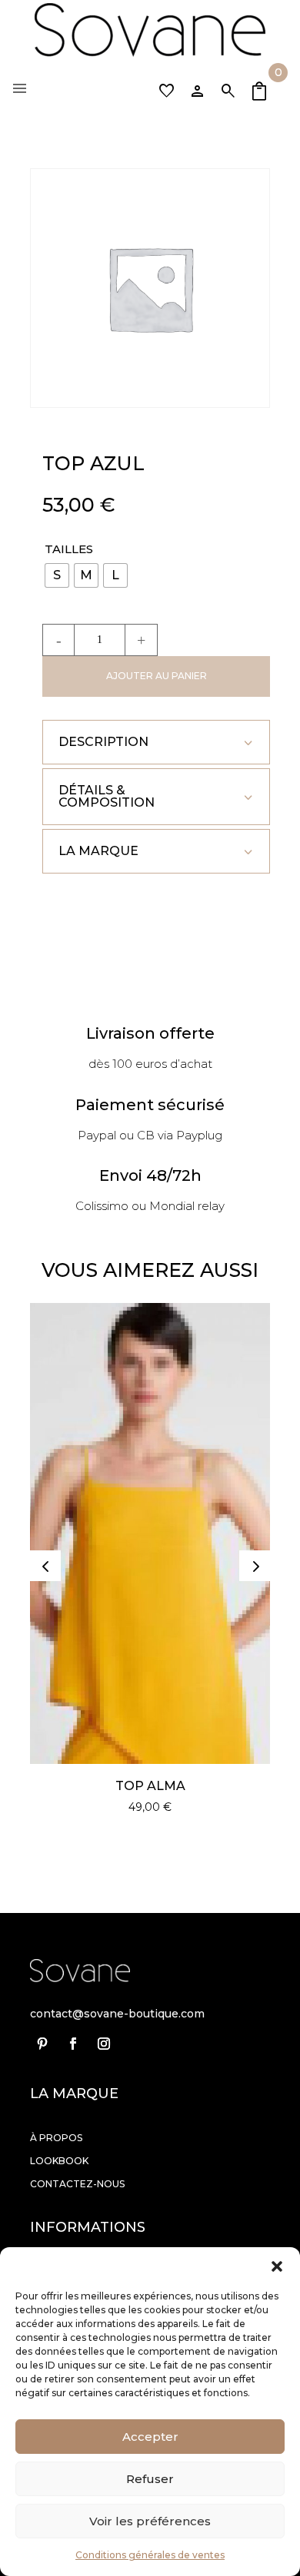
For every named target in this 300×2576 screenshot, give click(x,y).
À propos (56, 2138)
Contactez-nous (77, 2184)
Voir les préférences (150, 2521)
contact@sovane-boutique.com (117, 2014)
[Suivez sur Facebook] (73, 2044)
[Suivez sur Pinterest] (42, 2044)
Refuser (150, 2479)
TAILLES (69, 549)
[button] (277, 2266)
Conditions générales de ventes (150, 2555)
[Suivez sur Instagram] (104, 2044)
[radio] (57, 575)
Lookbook (59, 2161)
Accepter (150, 2437)
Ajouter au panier (157, 676)
